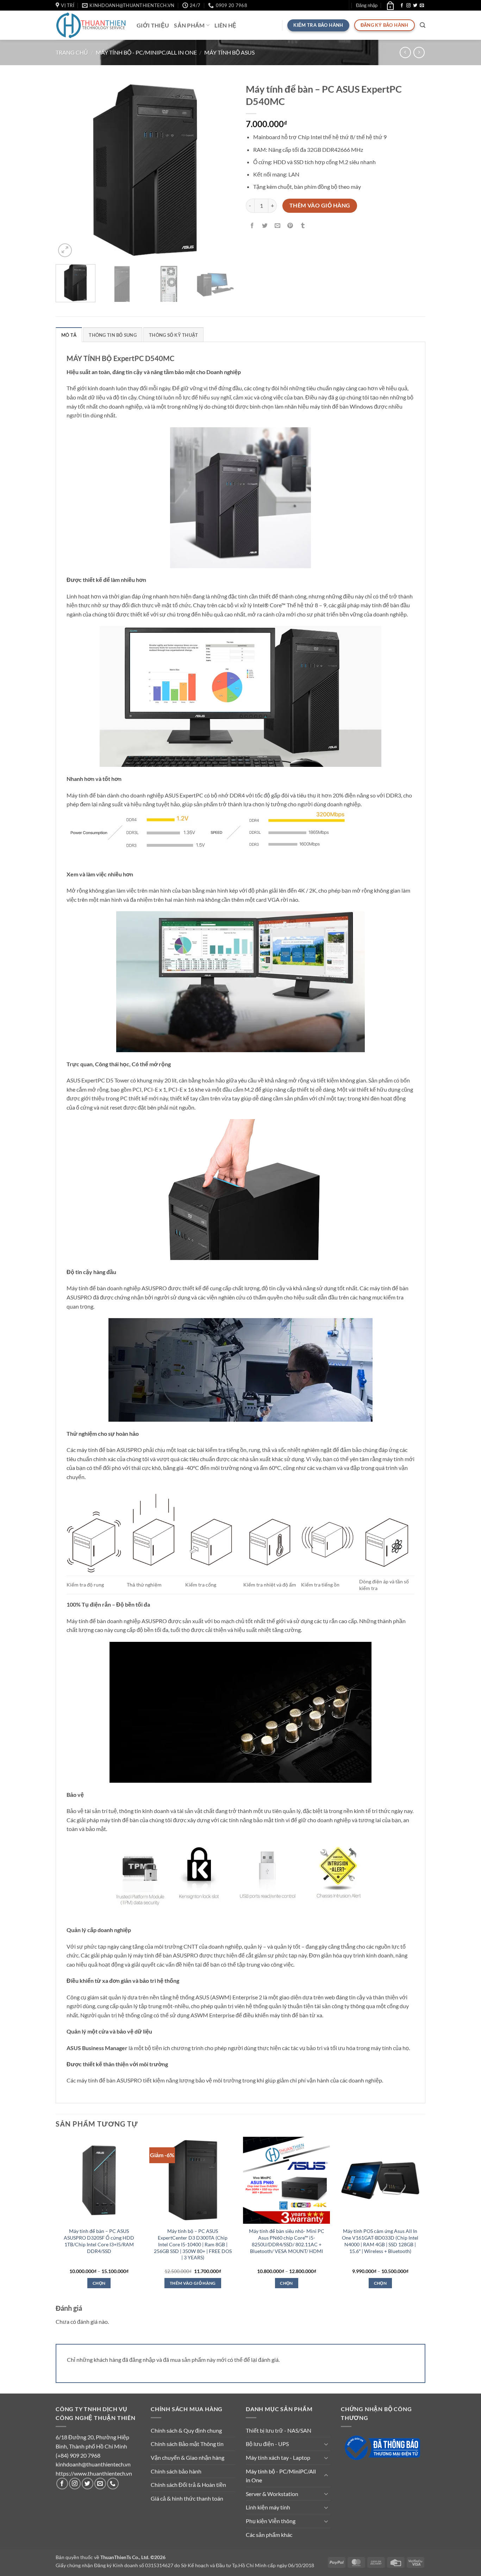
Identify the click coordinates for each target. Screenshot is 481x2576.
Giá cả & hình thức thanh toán (187, 2498)
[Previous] (68, 169)
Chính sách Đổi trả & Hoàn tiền (188, 2485)
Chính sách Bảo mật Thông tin (187, 2444)
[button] (367, 5)
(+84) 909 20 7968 (78, 2455)
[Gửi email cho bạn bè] (278, 226)
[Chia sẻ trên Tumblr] (303, 226)
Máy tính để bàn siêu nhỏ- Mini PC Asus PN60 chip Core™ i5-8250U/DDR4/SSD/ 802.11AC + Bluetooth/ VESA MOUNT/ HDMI (287, 2241)
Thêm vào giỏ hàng (320, 205)
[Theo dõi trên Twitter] (415, 6)
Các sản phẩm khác (269, 2535)
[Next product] (405, 52)
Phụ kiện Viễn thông (271, 2521)
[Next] (223, 169)
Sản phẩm (189, 25)
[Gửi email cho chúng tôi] (422, 6)
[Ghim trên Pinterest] (290, 226)
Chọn (99, 2283)
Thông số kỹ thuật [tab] (173, 335)
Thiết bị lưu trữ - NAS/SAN (279, 2430)
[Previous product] (419, 52)
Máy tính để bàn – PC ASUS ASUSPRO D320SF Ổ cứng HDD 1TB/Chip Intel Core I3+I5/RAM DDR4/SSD (99, 2241)
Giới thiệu (153, 25)
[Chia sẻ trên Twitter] (265, 226)
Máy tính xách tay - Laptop (278, 2457)
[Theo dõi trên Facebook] (402, 6)
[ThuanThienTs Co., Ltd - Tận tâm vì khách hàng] (91, 25)
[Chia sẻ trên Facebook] (252, 226)
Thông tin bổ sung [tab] (113, 335)
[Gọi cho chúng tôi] (113, 2484)
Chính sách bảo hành (176, 2471)
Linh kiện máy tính (268, 2507)
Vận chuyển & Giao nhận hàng (188, 2457)
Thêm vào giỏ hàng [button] (193, 2283)
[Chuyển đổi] (326, 2444)
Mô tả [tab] (69, 335)
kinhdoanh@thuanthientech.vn (93, 2464)
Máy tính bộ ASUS (229, 52)
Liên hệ (225, 25)
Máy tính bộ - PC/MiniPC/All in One (146, 52)
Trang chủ (72, 52)
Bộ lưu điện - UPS (267, 2444)
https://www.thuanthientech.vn (94, 2473)
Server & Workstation (272, 2494)
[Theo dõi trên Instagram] (408, 6)
